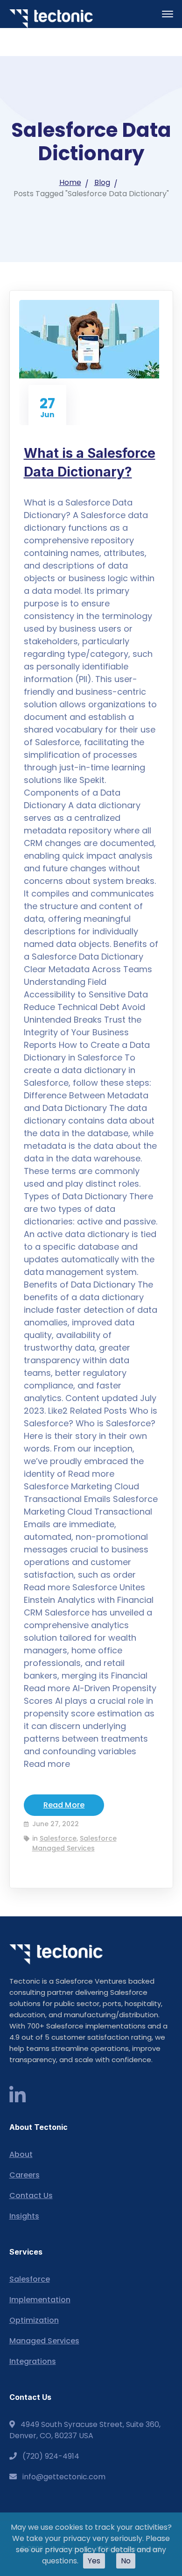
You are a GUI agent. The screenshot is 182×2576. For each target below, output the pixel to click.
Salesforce (58, 1838)
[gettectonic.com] (51, 18)
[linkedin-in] (17, 2096)
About (21, 2154)
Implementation (40, 2300)
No (126, 2561)
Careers (24, 2175)
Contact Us (31, 2195)
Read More (64, 1805)
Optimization (34, 2320)
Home (70, 182)
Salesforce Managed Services (74, 1843)
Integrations (33, 2361)
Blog (102, 182)
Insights (24, 2216)
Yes (94, 2561)
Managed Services (44, 2341)
